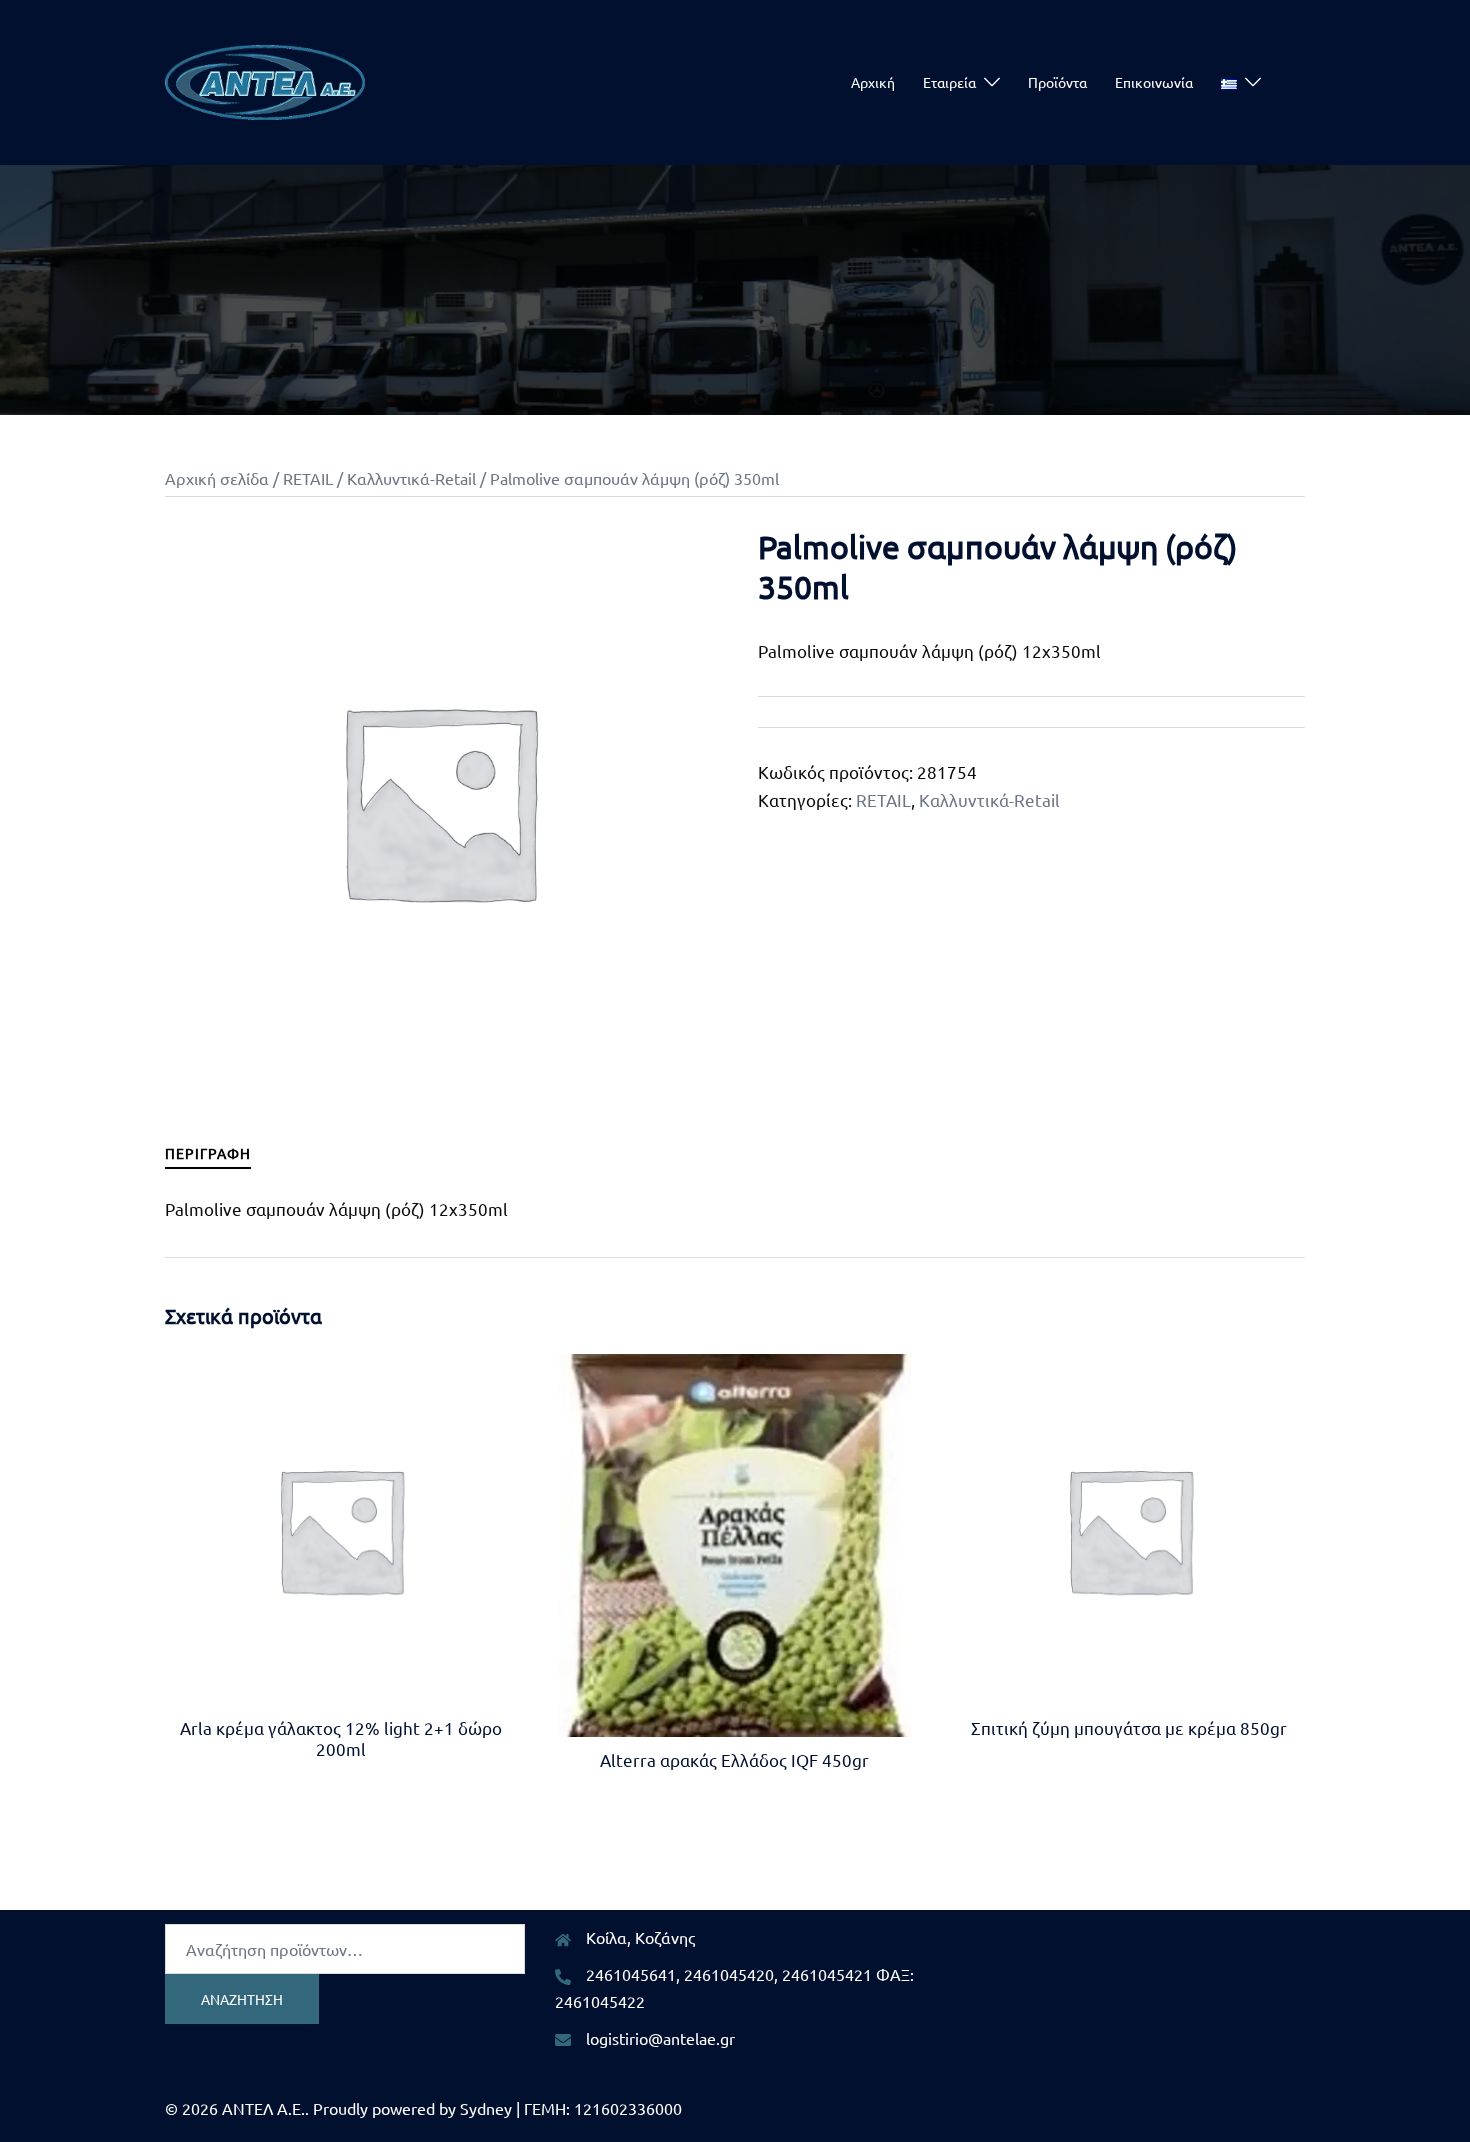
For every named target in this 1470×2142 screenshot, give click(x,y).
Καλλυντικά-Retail (411, 478)
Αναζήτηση (242, 1999)
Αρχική (873, 82)
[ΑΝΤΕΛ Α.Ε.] (265, 79)
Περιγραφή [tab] (208, 1153)
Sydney (486, 2108)
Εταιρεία (949, 82)
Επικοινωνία (1154, 82)
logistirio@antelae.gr (660, 2038)
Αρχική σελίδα (217, 478)
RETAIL (308, 478)
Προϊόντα (1057, 82)
